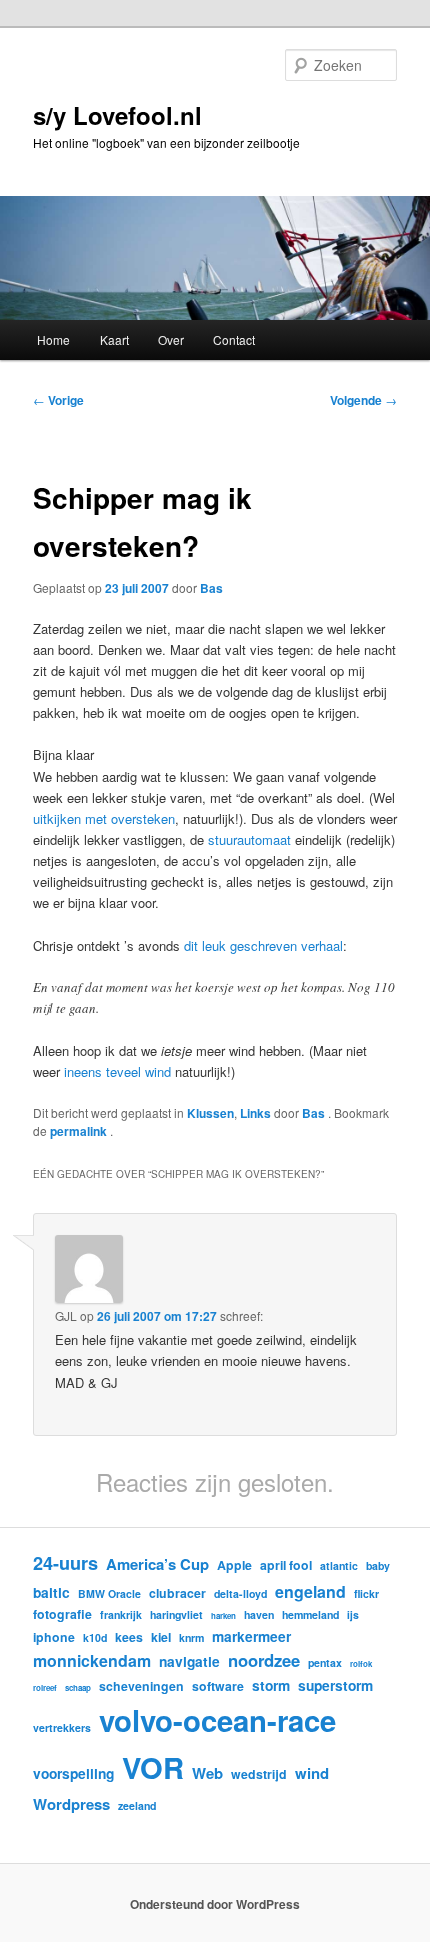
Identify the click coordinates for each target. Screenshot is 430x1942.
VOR (153, 1767)
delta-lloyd (240, 1593)
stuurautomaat (249, 839)
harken (223, 1615)
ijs (353, 1614)
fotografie (62, 1614)
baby (378, 1565)
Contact (234, 339)
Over (171, 339)
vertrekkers (62, 1727)
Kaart (114, 339)
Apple (234, 1565)
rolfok (361, 1663)
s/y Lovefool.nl (117, 115)
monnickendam (92, 1660)
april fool (286, 1565)
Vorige (58, 400)
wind (312, 1773)
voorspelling (73, 1773)
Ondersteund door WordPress (215, 1904)
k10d (95, 1637)
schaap (78, 1687)
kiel (161, 1637)
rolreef (45, 1687)
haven (259, 1614)
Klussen (210, 1113)
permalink (80, 1131)
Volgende (363, 400)
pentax (325, 1662)
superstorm (335, 1685)
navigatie (189, 1661)
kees (129, 1637)
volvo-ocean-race (217, 1720)
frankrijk (121, 1614)
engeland (310, 1591)
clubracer (177, 1593)
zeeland (137, 1805)
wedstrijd (259, 1774)
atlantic (339, 1565)
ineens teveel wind (117, 1071)
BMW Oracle (109, 1593)
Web (207, 1773)
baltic (51, 1592)
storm (271, 1685)
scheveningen (141, 1686)
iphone (54, 1637)
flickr (366, 1593)
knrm (191, 1637)
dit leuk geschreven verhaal (263, 945)
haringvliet (176, 1614)
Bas (211, 588)
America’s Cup (157, 1564)
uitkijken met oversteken (104, 818)
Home (53, 339)
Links (255, 1113)
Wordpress (71, 1804)
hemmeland (310, 1614)
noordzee (264, 1660)
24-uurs (65, 1563)
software (218, 1686)
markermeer (251, 1636)
